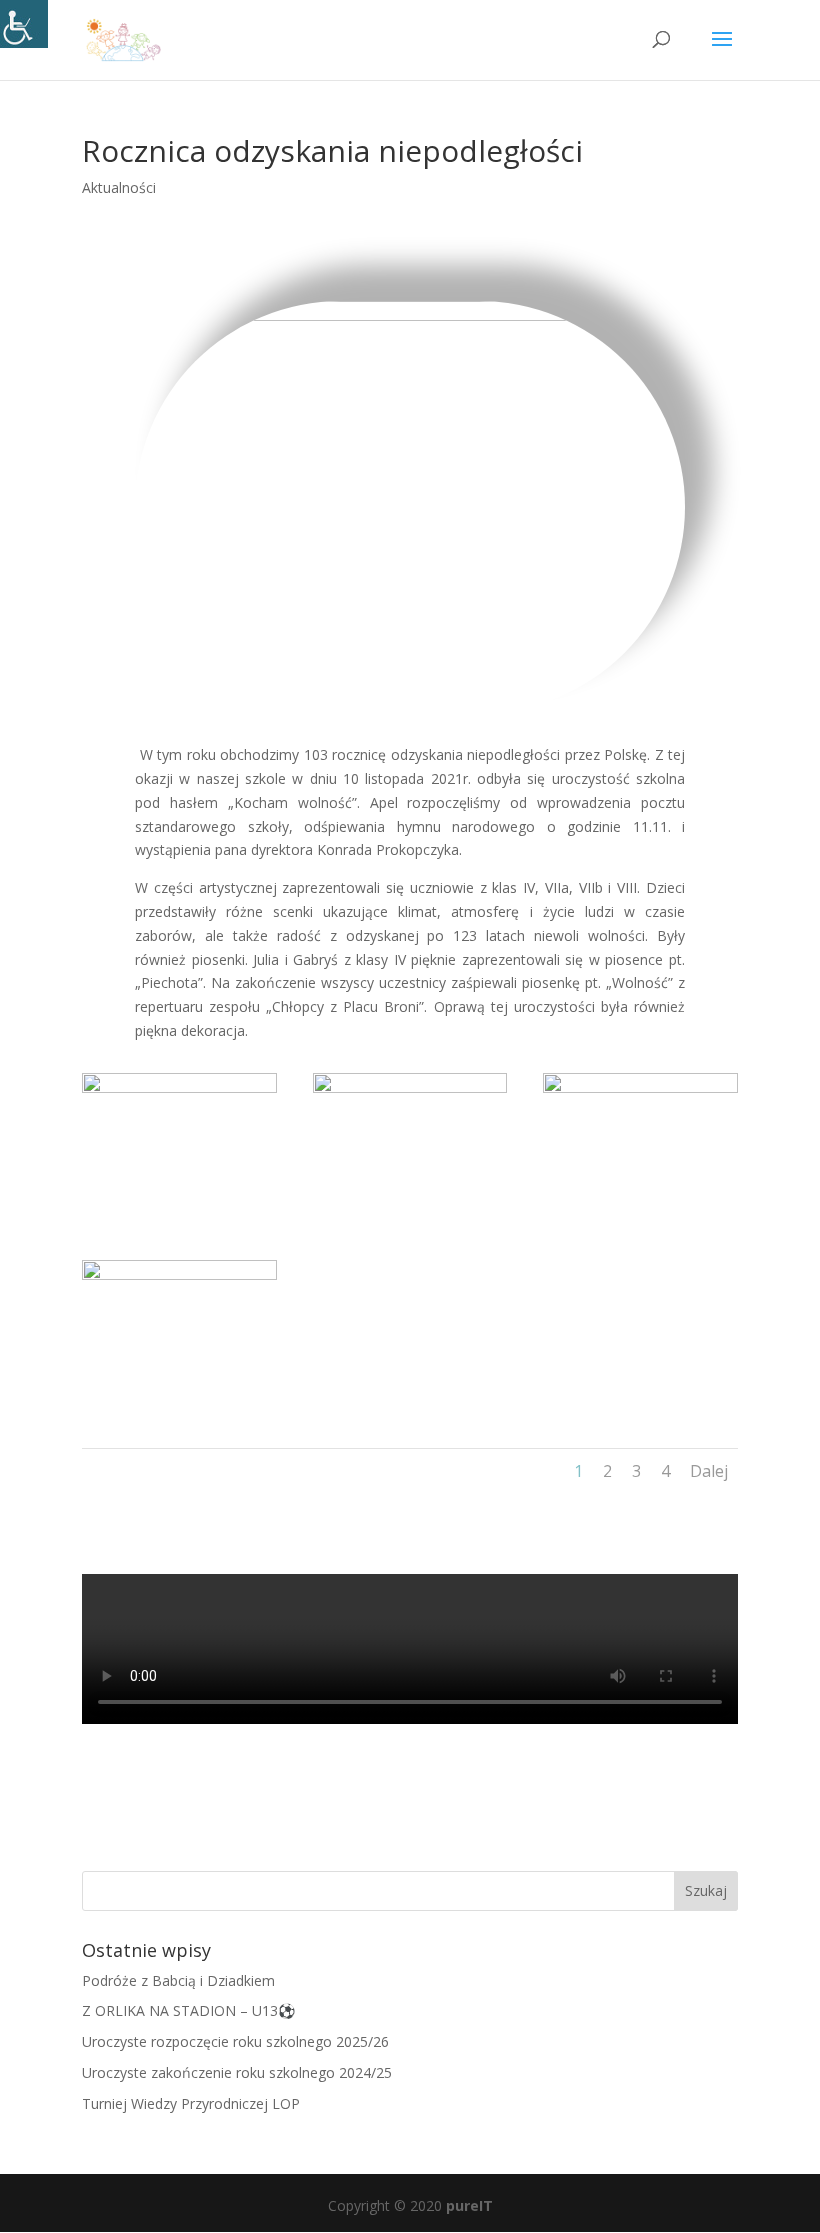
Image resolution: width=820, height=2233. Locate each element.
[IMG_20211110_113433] (179, 1210)
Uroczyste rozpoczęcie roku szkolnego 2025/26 (235, 2041)
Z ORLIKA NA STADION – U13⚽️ (188, 2010)
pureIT (469, 2205)
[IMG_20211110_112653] (179, 1397)
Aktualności (119, 187)
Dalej (709, 1471)
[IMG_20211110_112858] (410, 1210)
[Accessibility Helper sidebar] (24, 24)
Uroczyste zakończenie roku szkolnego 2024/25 (237, 2072)
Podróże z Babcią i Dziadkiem (178, 1980)
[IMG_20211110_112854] (640, 1210)
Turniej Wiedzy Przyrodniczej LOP (191, 2103)
